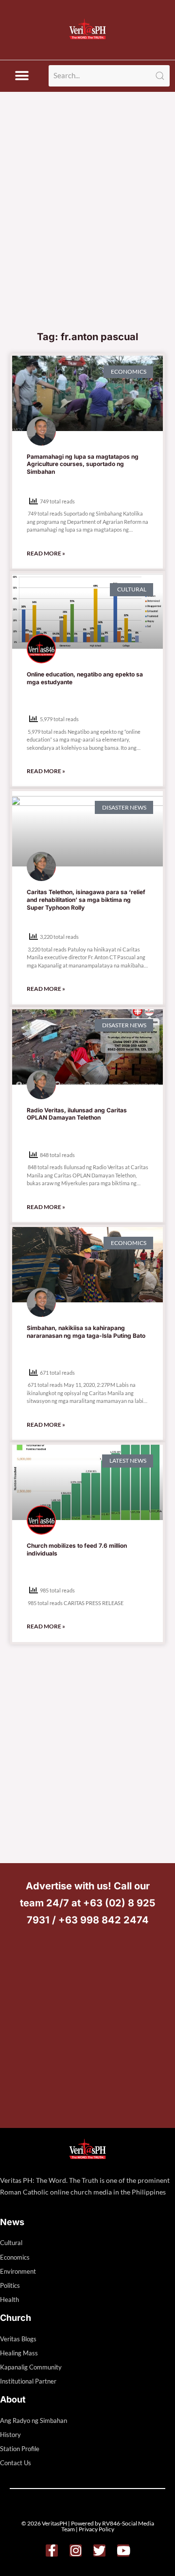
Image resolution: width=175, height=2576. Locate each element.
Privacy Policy (96, 2529)
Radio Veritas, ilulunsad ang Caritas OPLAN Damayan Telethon (77, 1114)
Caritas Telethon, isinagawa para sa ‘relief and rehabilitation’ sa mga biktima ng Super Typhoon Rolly (86, 899)
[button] (22, 76)
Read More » (46, 553)
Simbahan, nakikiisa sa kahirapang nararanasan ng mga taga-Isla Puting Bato (86, 1332)
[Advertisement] (87, 233)
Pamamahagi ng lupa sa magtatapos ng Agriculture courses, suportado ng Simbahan (83, 464)
